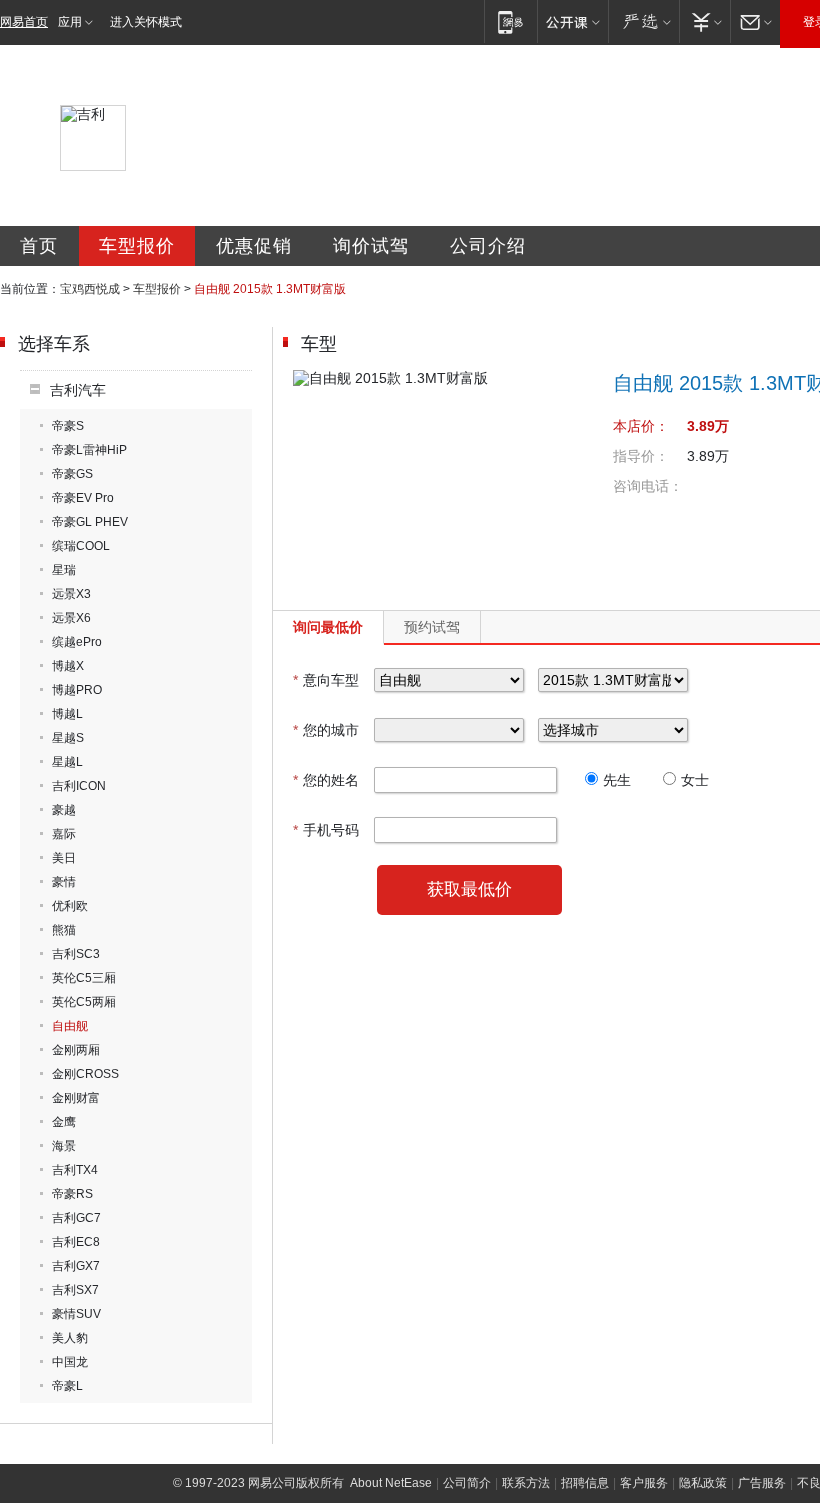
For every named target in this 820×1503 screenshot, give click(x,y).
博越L (67, 714)
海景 (64, 1146)
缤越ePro (77, 642)
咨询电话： (648, 486)
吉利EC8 (76, 1242)
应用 (70, 22)
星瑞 (64, 570)
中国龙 (70, 1362)
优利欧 (70, 906)
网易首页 (24, 22)
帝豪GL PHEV (90, 522)
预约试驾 (432, 627)
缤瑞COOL (81, 546)
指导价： (641, 456)
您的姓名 (326, 780)
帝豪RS (72, 1194)
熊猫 (64, 930)
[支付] (704, 21)
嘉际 (64, 834)
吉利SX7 (75, 1290)
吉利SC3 (76, 954)
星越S (68, 738)
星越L (67, 762)
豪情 (64, 882)
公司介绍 (488, 246)
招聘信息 (585, 1483)
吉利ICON (79, 786)
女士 (695, 780)
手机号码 (326, 830)
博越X (68, 666)
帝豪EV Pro (83, 498)
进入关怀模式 (146, 22)
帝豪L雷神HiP (89, 450)
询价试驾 (371, 246)
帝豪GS (72, 474)
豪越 (64, 810)
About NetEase (391, 1483)
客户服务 (644, 1483)
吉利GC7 (76, 1218)
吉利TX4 (75, 1170)
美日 (64, 858)
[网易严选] (643, 21)
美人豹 (70, 1338)
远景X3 (71, 594)
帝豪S (68, 426)
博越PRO (77, 690)
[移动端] (510, 21)
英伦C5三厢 (84, 978)
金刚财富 (76, 1098)
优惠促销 (254, 246)
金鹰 (64, 1122)
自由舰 (70, 1026)
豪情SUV (76, 1314)
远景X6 (71, 618)
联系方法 (526, 1483)
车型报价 (137, 246)
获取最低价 (469, 889)
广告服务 (762, 1483)
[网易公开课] (572, 21)
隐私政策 (703, 1483)
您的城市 (326, 730)
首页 (39, 246)
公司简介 (467, 1483)
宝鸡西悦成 (90, 289)
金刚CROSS (85, 1074)
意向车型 (326, 680)
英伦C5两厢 (84, 1002)
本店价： (641, 426)
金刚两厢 (76, 1050)
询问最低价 (328, 627)
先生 (617, 780)
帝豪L (67, 1386)
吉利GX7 (76, 1266)
